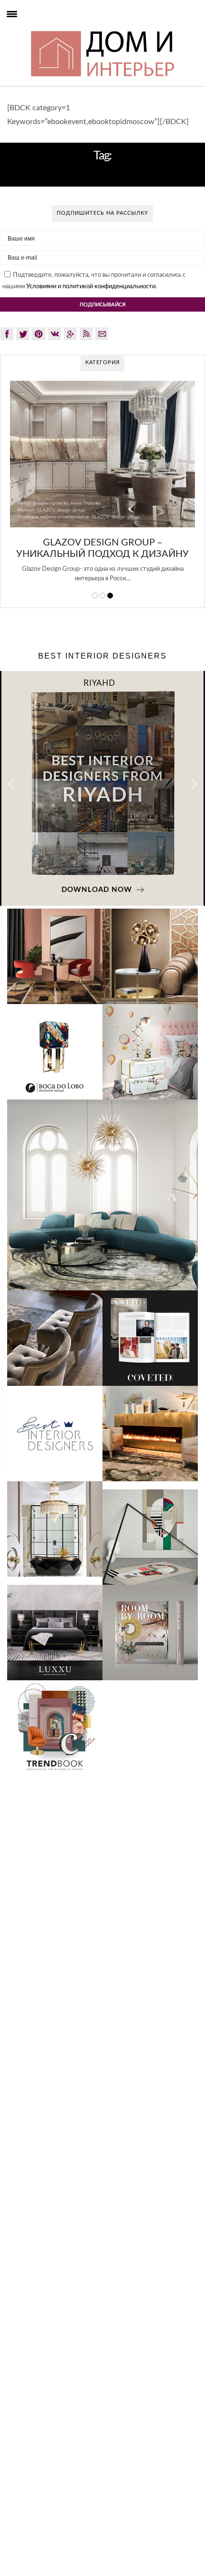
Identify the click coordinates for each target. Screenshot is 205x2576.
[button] (194, 784)
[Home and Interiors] (29, 29)
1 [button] (95, 596)
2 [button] (102, 596)
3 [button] (110, 596)
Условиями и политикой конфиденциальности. (92, 287)
